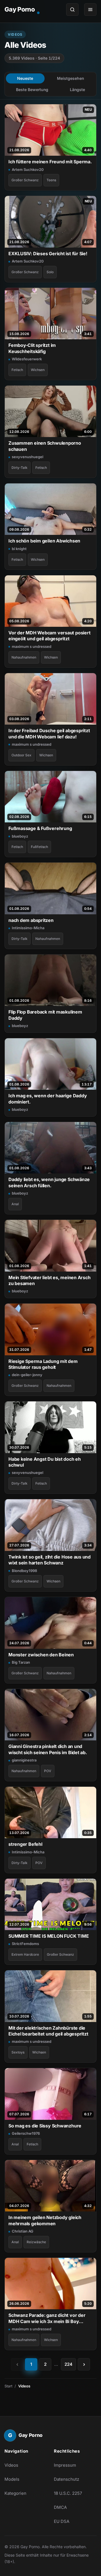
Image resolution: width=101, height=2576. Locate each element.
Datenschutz (66, 2479)
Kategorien (15, 2493)
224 (68, 2364)
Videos (11, 2465)
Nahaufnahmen (24, 657)
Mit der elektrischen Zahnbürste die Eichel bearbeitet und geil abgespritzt (48, 2031)
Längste (77, 90)
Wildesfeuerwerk (27, 359)
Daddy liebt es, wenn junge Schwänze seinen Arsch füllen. (49, 1182)
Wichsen (38, 370)
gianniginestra (24, 1760)
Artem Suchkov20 (28, 169)
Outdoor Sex (21, 755)
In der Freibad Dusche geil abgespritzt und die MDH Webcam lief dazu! (49, 733)
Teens (51, 180)
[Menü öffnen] (90, 10)
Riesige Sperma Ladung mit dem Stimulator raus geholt (43, 1364)
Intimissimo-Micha (28, 928)
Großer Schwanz (25, 180)
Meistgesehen (70, 78)
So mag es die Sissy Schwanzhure (45, 2126)
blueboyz (20, 836)
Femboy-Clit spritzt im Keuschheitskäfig (32, 348)
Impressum (65, 2465)
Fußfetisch (39, 847)
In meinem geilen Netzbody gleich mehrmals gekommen (45, 2220)
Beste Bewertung (32, 90)
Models (12, 2479)
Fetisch (17, 370)
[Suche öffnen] (72, 10)
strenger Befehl (25, 1844)
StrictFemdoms (25, 1944)
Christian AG (23, 2231)
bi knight (19, 549)
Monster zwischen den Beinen (41, 1655)
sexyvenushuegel (27, 457)
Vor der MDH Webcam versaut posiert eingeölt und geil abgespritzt (49, 636)
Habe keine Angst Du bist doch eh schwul (45, 1462)
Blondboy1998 (24, 1571)
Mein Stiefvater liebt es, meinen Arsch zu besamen (50, 1280)
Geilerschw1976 (26, 2133)
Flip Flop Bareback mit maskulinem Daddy (45, 1015)
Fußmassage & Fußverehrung (40, 828)
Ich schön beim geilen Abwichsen (44, 541)
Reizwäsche (36, 2242)
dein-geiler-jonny (27, 1375)
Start (8, 2386)
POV (48, 1771)
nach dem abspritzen (31, 920)
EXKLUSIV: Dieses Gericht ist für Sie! (48, 254)
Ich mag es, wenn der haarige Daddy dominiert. (48, 1099)
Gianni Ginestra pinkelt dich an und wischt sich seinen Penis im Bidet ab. (48, 1749)
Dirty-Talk (19, 468)
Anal (15, 1204)
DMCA (60, 2507)
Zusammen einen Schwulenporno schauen (45, 446)
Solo (50, 272)
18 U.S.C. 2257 (68, 2493)
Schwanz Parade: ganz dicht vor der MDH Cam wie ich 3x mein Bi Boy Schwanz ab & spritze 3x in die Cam (47, 2318)
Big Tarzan (21, 1662)
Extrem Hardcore (25, 1954)
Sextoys (18, 2052)
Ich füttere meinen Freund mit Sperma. (50, 162)
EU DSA (62, 2521)
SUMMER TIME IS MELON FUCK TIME (49, 1936)
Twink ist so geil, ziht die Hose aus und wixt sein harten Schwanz (50, 1560)
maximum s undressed (32, 646)
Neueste (25, 78)
